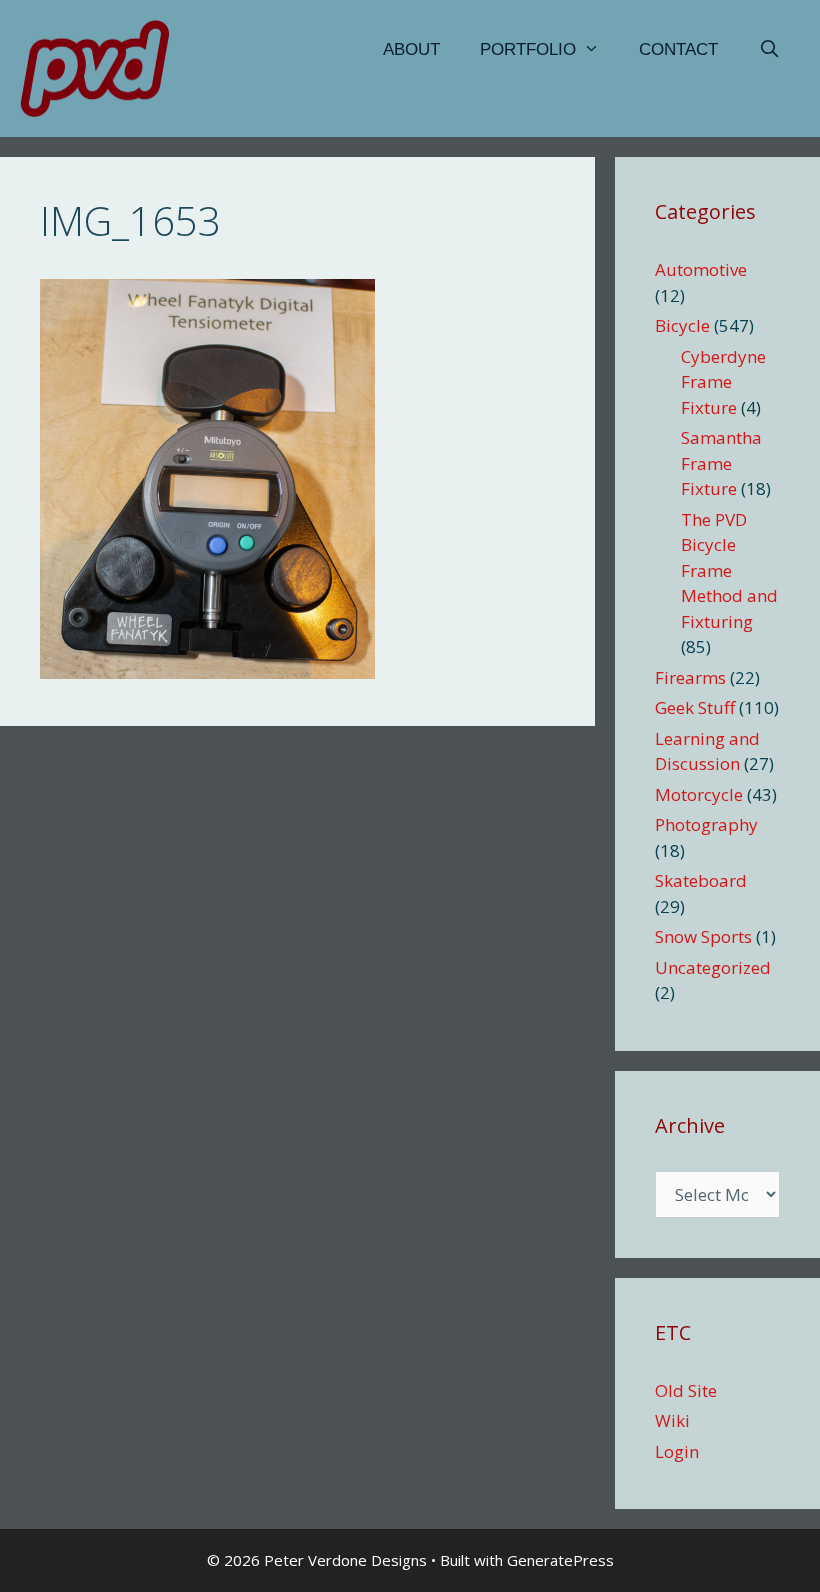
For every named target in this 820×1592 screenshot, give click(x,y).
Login (677, 1451)
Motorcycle (699, 794)
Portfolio (528, 49)
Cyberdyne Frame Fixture (723, 382)
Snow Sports (703, 936)
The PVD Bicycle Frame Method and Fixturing (729, 570)
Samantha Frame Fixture (721, 463)
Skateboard (701, 880)
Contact (678, 49)
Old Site (686, 1390)
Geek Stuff (695, 707)
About (411, 49)
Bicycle (682, 325)
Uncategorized (713, 967)
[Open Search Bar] (769, 50)
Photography (706, 824)
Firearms (690, 677)
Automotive (701, 269)
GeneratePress (560, 1560)
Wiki (672, 1420)
